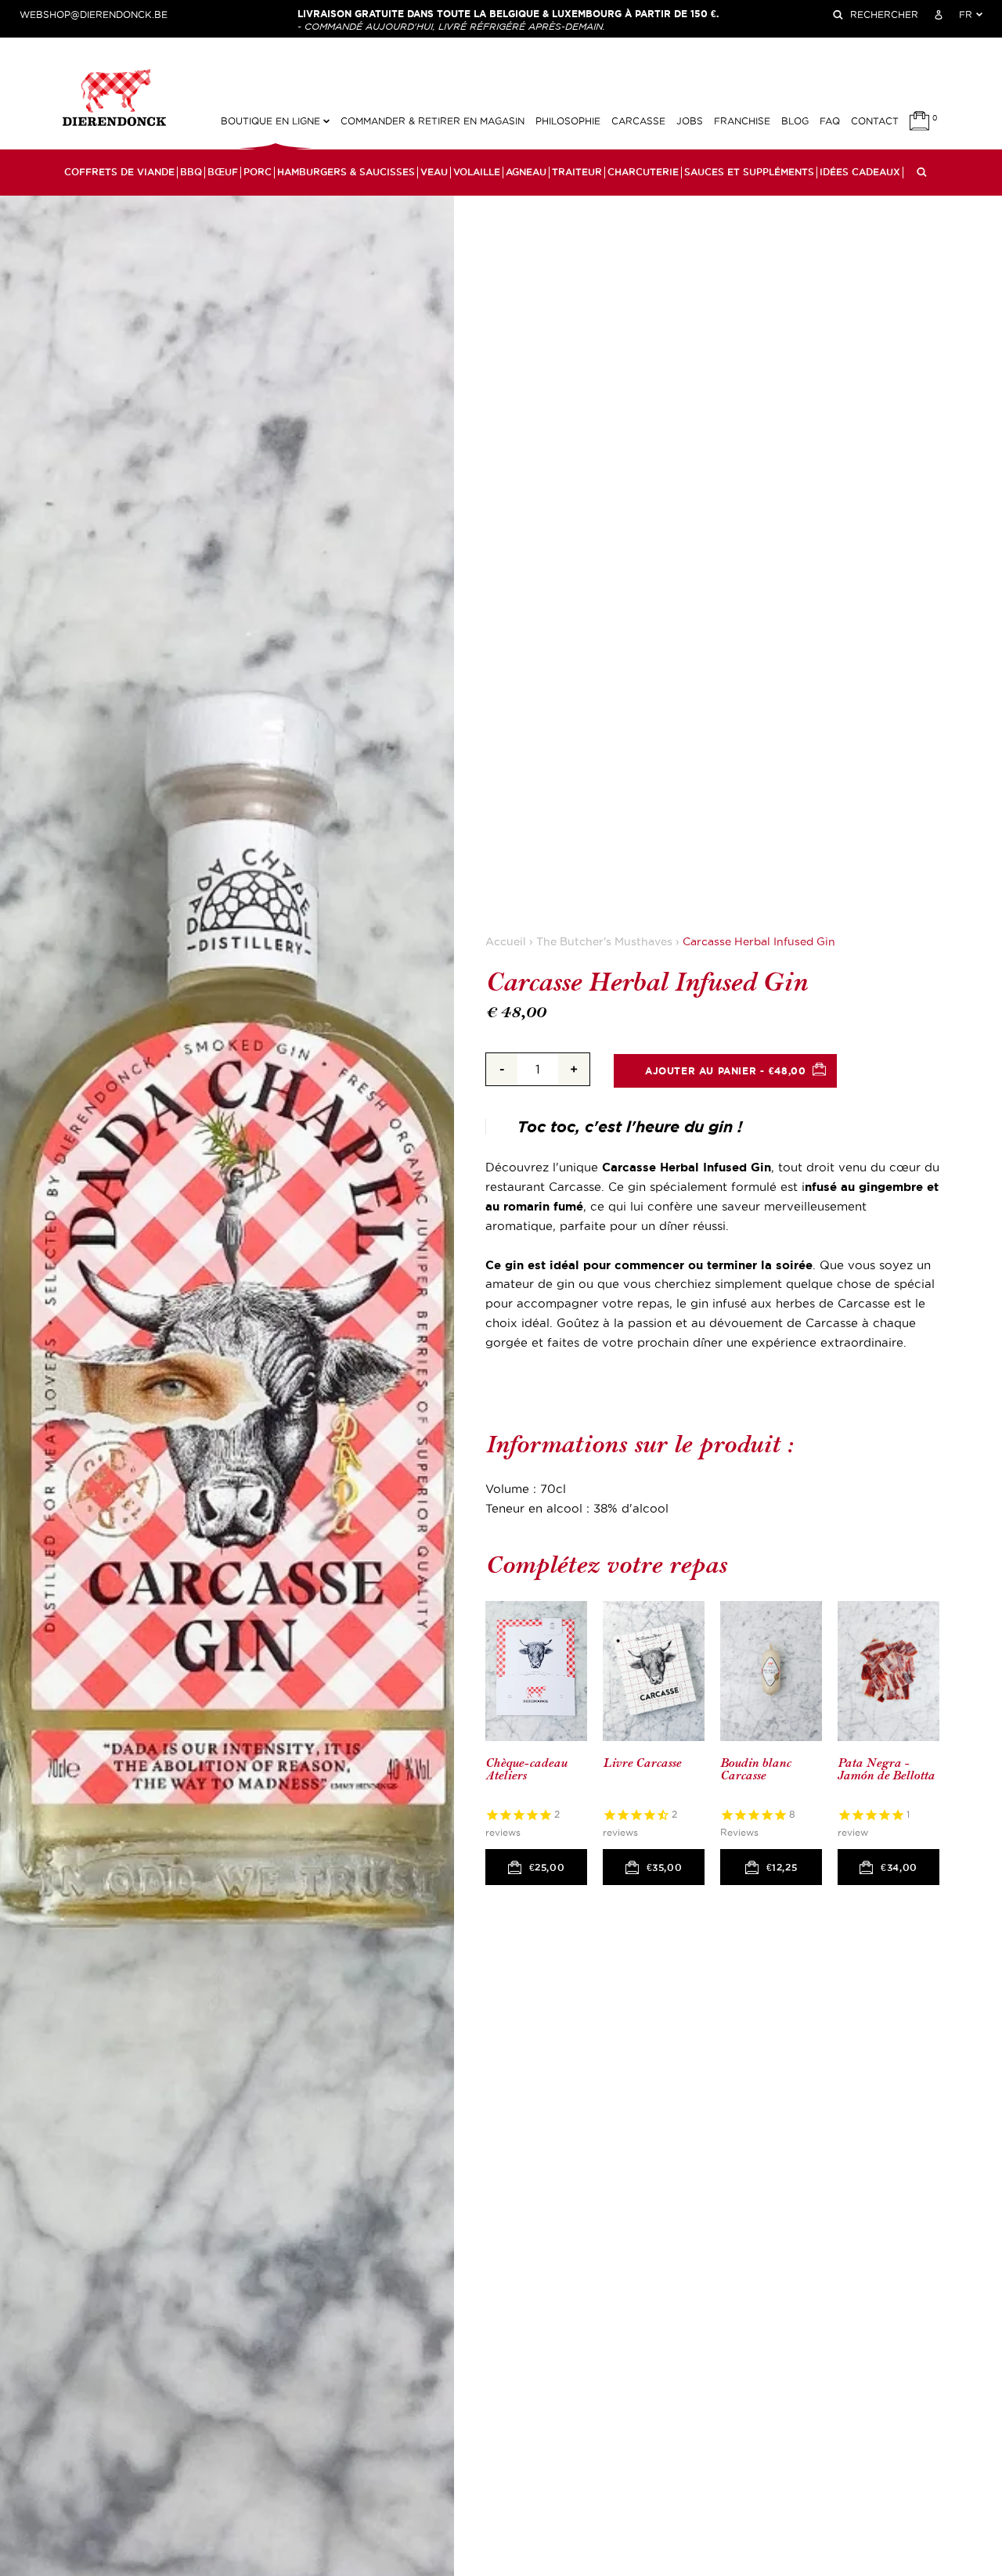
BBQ (191, 172)
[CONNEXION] (939, 15)
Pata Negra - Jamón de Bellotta (886, 1770)
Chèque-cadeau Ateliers (526, 1770)
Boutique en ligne (272, 121)
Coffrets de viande (119, 172)
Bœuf (223, 172)
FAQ (830, 121)
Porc (258, 172)
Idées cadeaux (860, 172)
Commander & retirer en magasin (433, 121)
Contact (875, 121)
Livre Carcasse (642, 1763)
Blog (795, 121)
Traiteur (577, 172)
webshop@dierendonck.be (94, 15)
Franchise (742, 121)
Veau (434, 172)
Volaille (477, 172)
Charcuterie (643, 172)
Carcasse (638, 121)
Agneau (526, 172)
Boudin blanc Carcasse (755, 1770)
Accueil (506, 942)
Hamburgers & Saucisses (346, 172)
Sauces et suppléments (749, 172)
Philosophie (568, 121)
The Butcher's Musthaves (604, 942)
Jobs (690, 121)
